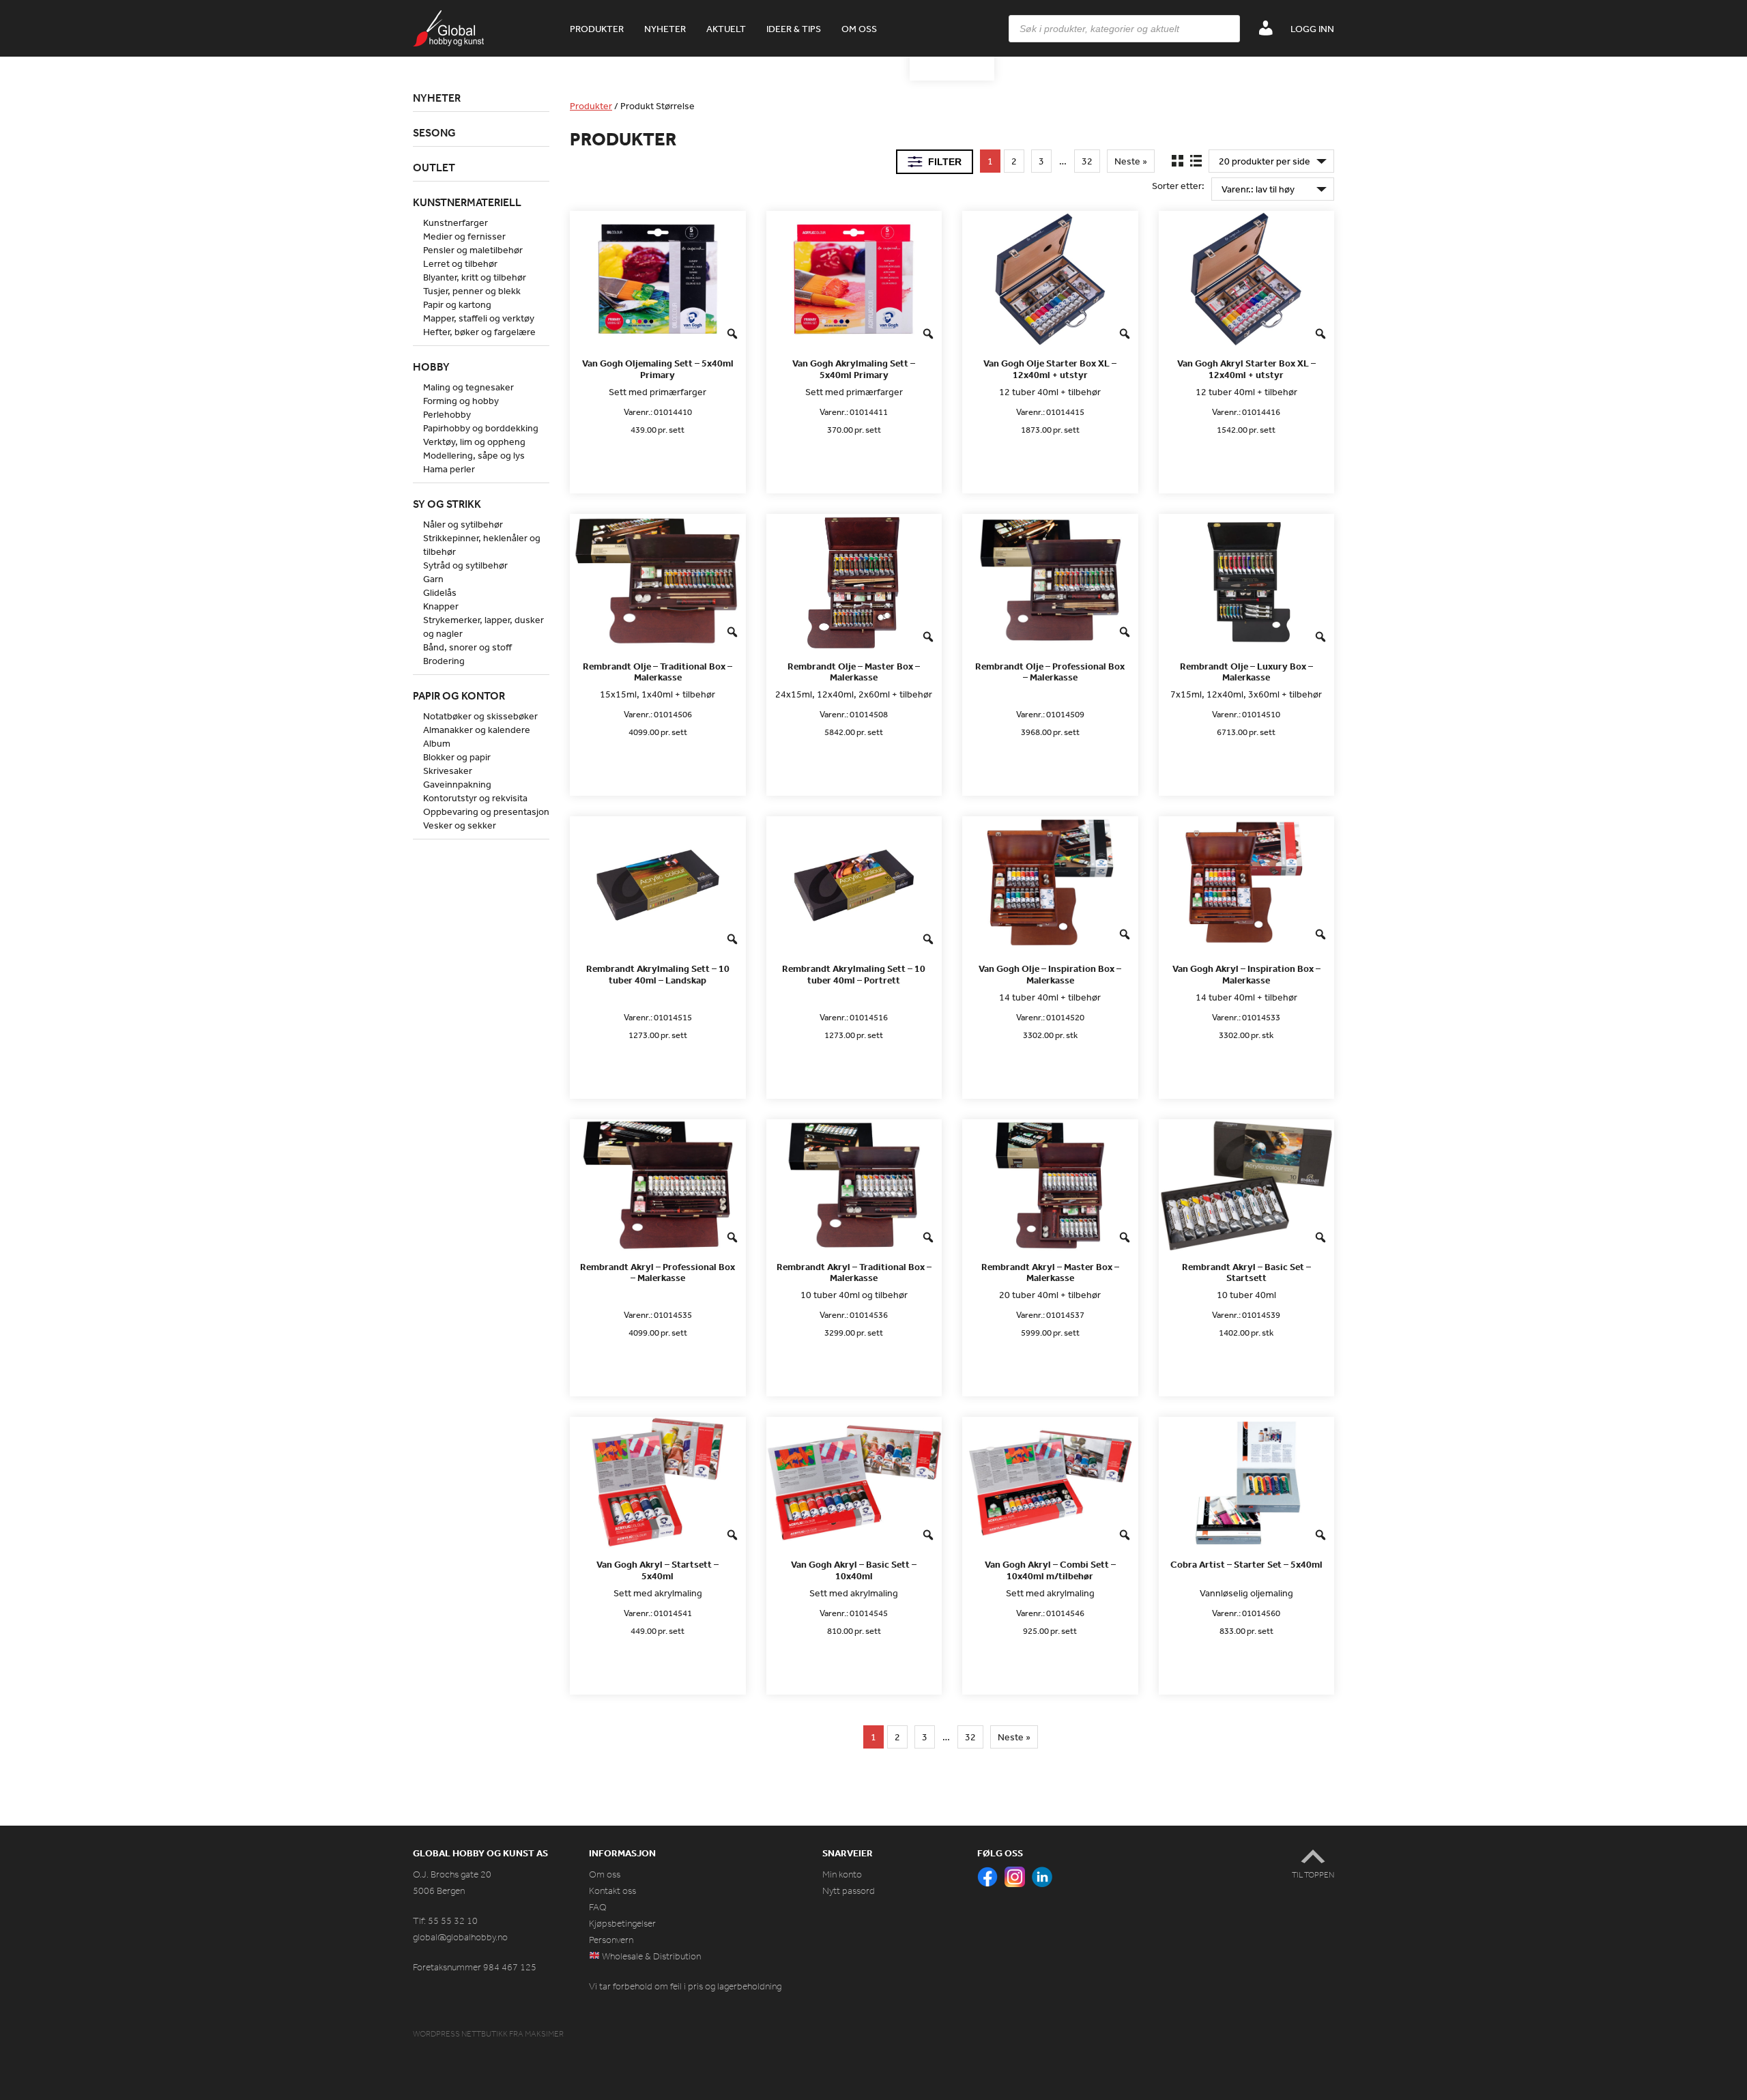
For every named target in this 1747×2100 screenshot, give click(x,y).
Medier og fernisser (464, 236)
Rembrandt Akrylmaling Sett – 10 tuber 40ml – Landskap (658, 975)
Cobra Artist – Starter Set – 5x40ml (1246, 1565)
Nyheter (665, 29)
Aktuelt (726, 29)
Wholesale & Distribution (650, 1956)
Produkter (597, 29)
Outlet (434, 167)
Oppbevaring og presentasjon (486, 811)
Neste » (1131, 161)
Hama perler (449, 469)
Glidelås (440, 592)
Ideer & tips (794, 29)
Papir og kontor (459, 695)
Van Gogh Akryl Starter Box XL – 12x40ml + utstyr (1246, 369)
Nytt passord (849, 1891)
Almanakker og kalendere (477, 730)
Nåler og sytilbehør (463, 524)
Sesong (434, 132)
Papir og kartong (457, 304)
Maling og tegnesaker (468, 387)
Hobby (431, 366)
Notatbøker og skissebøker (480, 716)
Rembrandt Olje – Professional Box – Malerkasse (1050, 672)
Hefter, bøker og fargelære (479, 332)
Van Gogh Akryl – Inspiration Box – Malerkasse (1246, 975)
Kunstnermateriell (467, 202)
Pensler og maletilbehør (473, 250)
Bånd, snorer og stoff (467, 647)
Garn (433, 579)
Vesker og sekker (460, 825)
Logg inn (1312, 29)
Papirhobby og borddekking (481, 428)
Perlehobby (447, 414)
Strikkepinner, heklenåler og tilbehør (482, 545)
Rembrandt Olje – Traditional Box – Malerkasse (658, 672)
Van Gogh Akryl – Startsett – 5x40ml (658, 1570)
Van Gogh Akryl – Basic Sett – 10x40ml (854, 1570)
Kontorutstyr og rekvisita (475, 798)
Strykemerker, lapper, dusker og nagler (483, 627)
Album (437, 743)
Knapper (441, 606)
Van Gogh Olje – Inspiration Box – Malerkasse (1050, 975)
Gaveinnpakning (457, 784)
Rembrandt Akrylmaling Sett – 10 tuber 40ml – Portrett (854, 975)
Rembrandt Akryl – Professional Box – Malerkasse (658, 1273)
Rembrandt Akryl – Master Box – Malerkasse (1050, 1273)
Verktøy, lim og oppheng (474, 442)
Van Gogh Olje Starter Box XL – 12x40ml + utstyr (1050, 369)
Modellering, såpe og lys (474, 455)
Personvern (611, 1940)
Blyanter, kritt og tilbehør (475, 277)
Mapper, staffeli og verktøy (479, 318)
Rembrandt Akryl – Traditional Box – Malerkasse (854, 1273)
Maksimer (544, 2034)
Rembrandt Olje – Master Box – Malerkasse (854, 672)
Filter (945, 162)
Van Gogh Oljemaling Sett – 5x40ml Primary (658, 369)
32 (1087, 161)
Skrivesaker (448, 771)
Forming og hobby (461, 401)
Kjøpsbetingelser (622, 1924)
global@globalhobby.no (460, 1937)
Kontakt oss (612, 1891)
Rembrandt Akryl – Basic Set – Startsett (1246, 1273)
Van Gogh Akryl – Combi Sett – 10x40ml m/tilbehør (1050, 1570)
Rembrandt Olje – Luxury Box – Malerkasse (1246, 672)
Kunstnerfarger (456, 222)
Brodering (444, 661)
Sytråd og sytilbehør (465, 565)
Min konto (842, 1874)
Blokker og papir (457, 757)
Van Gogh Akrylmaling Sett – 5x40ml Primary (854, 369)
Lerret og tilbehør (460, 263)
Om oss (859, 29)
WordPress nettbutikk (460, 2034)
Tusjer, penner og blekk (472, 291)
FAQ (598, 1907)
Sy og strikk (447, 504)
